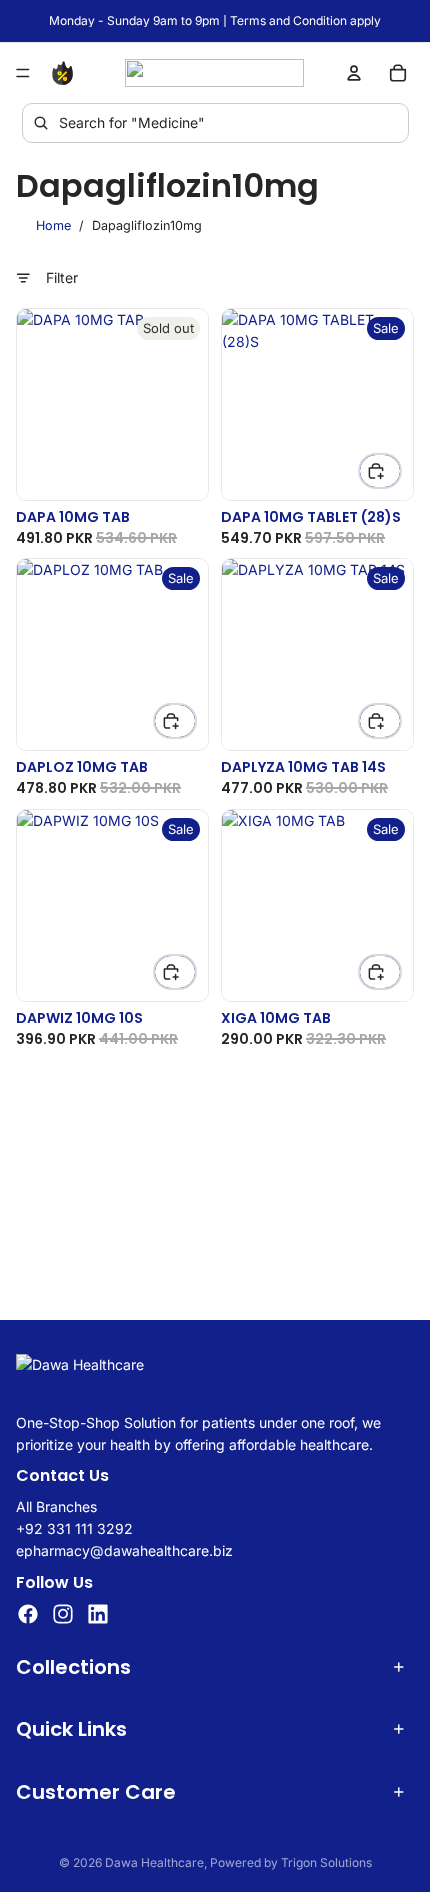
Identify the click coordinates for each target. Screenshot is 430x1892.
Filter (62, 277)
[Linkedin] (98, 1614)
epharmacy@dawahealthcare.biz (124, 1550)
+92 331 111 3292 (74, 1528)
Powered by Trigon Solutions (291, 1862)
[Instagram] (63, 1614)
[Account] (354, 73)
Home (53, 225)
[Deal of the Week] (66, 73)
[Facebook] (28, 1614)
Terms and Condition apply (305, 20)
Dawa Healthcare (154, 1862)
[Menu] (23, 73)
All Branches (56, 1505)
